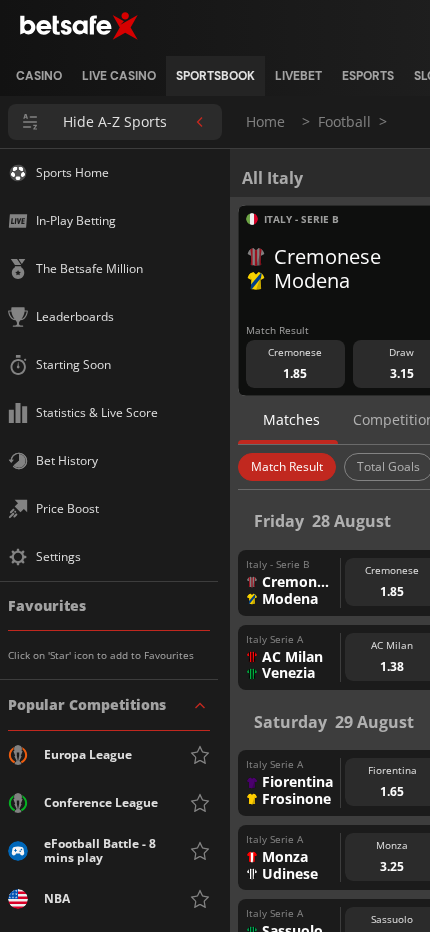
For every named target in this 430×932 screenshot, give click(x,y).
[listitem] (39, 76)
